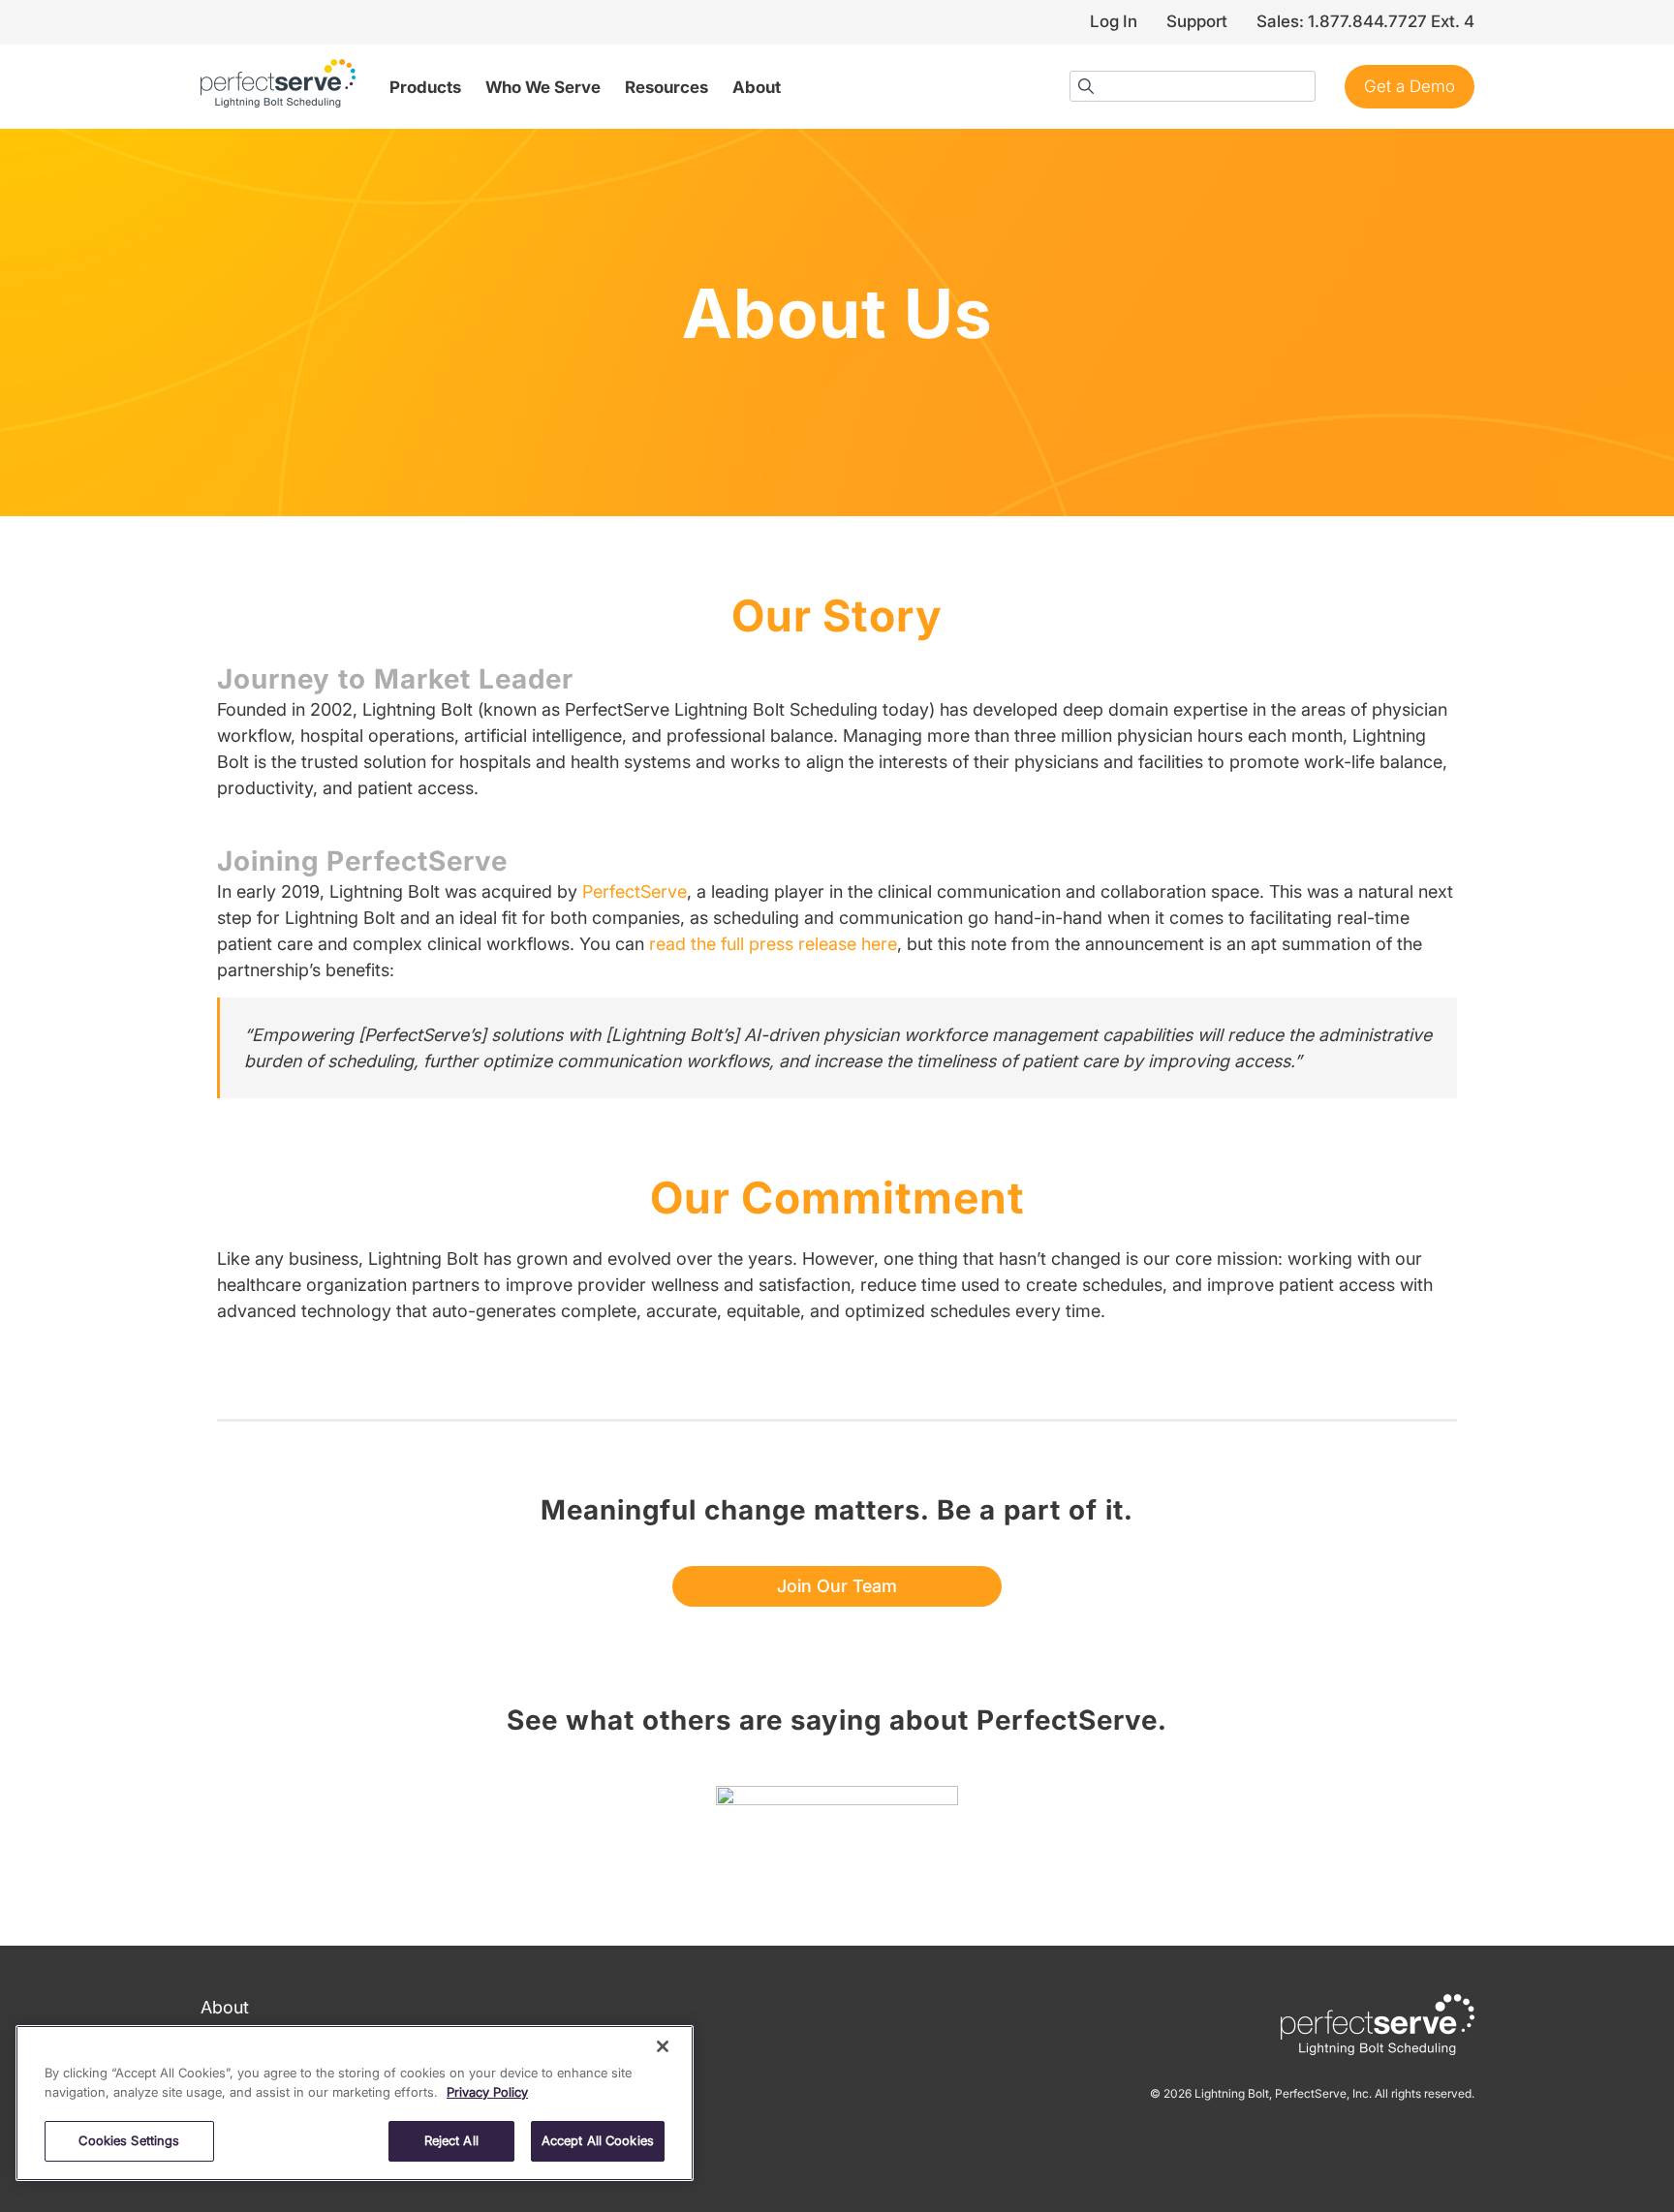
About (757, 87)
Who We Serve (543, 87)
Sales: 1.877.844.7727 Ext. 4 (1365, 21)
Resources (666, 87)
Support (1197, 21)
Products (425, 87)
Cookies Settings (129, 2140)
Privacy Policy (487, 2092)
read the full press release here (773, 944)
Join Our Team (837, 1586)
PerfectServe (635, 891)
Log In (1114, 21)
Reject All (451, 2140)
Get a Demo (1410, 86)
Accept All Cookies (598, 2140)
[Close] (663, 2046)
